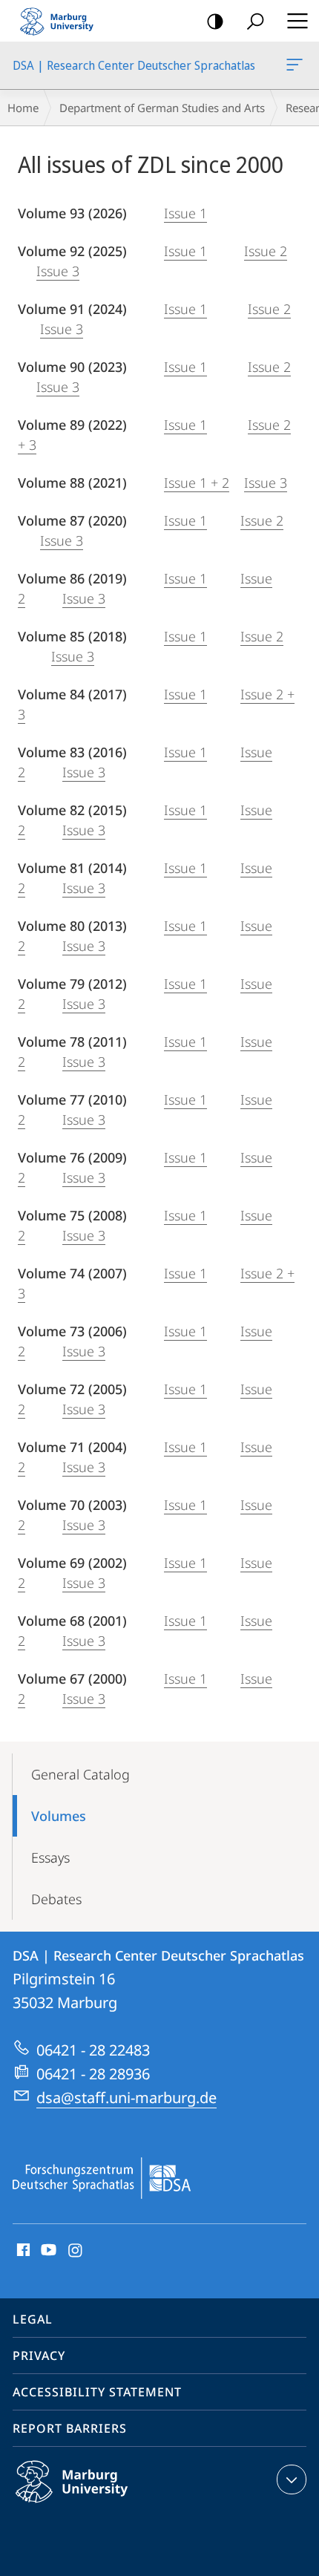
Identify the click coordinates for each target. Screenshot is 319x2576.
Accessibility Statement (97, 2392)
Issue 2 (266, 251)
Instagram (76, 2251)
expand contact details (292, 2479)
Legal (33, 2319)
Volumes (59, 1816)
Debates (56, 1899)
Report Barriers (70, 2428)
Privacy (39, 2356)
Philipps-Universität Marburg (101, 2505)
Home (23, 108)
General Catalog (80, 1774)
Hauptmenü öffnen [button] (297, 21)
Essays (50, 1857)
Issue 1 (185, 213)
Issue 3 (58, 271)
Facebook (22, 2251)
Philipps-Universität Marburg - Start (63, 21)
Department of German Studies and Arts (162, 108)
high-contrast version (215, 21)
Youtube (47, 2251)
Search (255, 21)
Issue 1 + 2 (197, 483)
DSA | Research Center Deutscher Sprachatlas (297, 65)
